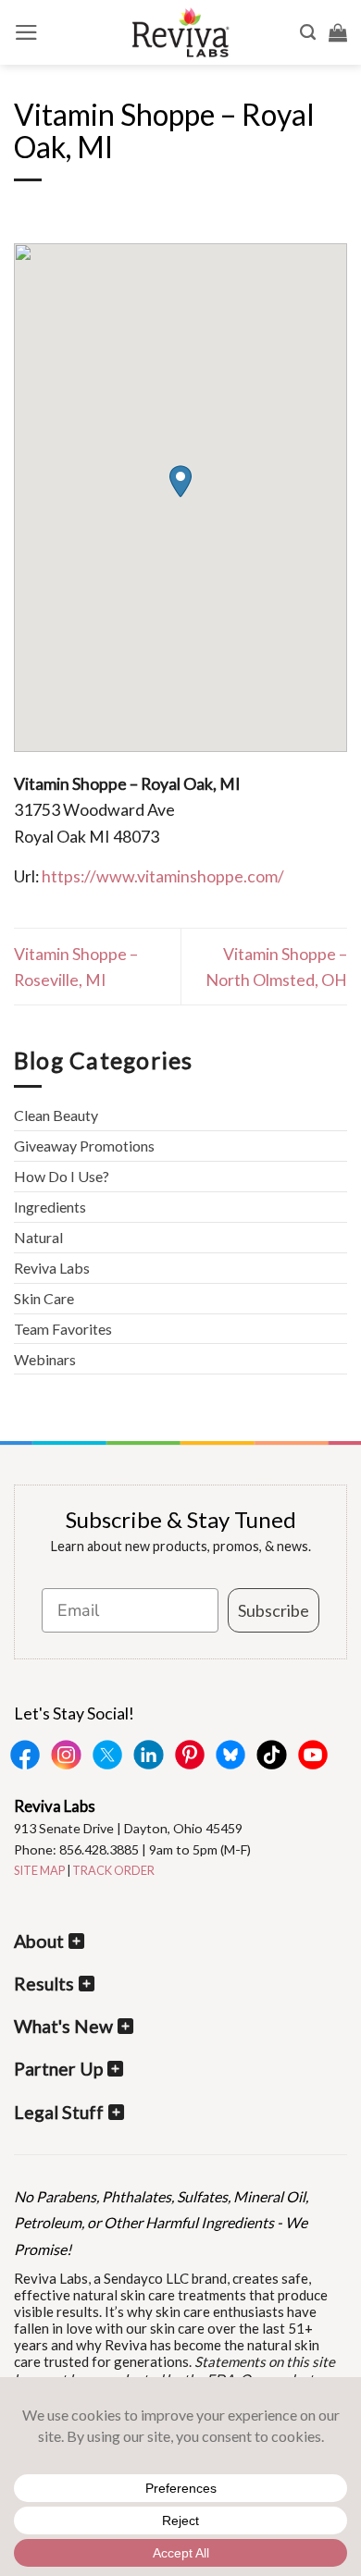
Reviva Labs (52, 1268)
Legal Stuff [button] (59, 2112)
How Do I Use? (62, 1176)
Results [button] (44, 1984)
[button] (26, 32)
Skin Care (44, 1298)
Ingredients (50, 1207)
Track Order (113, 1870)
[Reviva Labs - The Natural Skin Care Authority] (180, 32)
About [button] (39, 1941)
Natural (38, 1237)
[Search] (308, 32)
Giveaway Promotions (84, 1146)
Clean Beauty (56, 1115)
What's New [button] (63, 2026)
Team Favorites (63, 1329)
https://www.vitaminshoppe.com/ (163, 876)
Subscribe (274, 1610)
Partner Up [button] (58, 2069)
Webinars (45, 1359)
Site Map (39, 1870)
